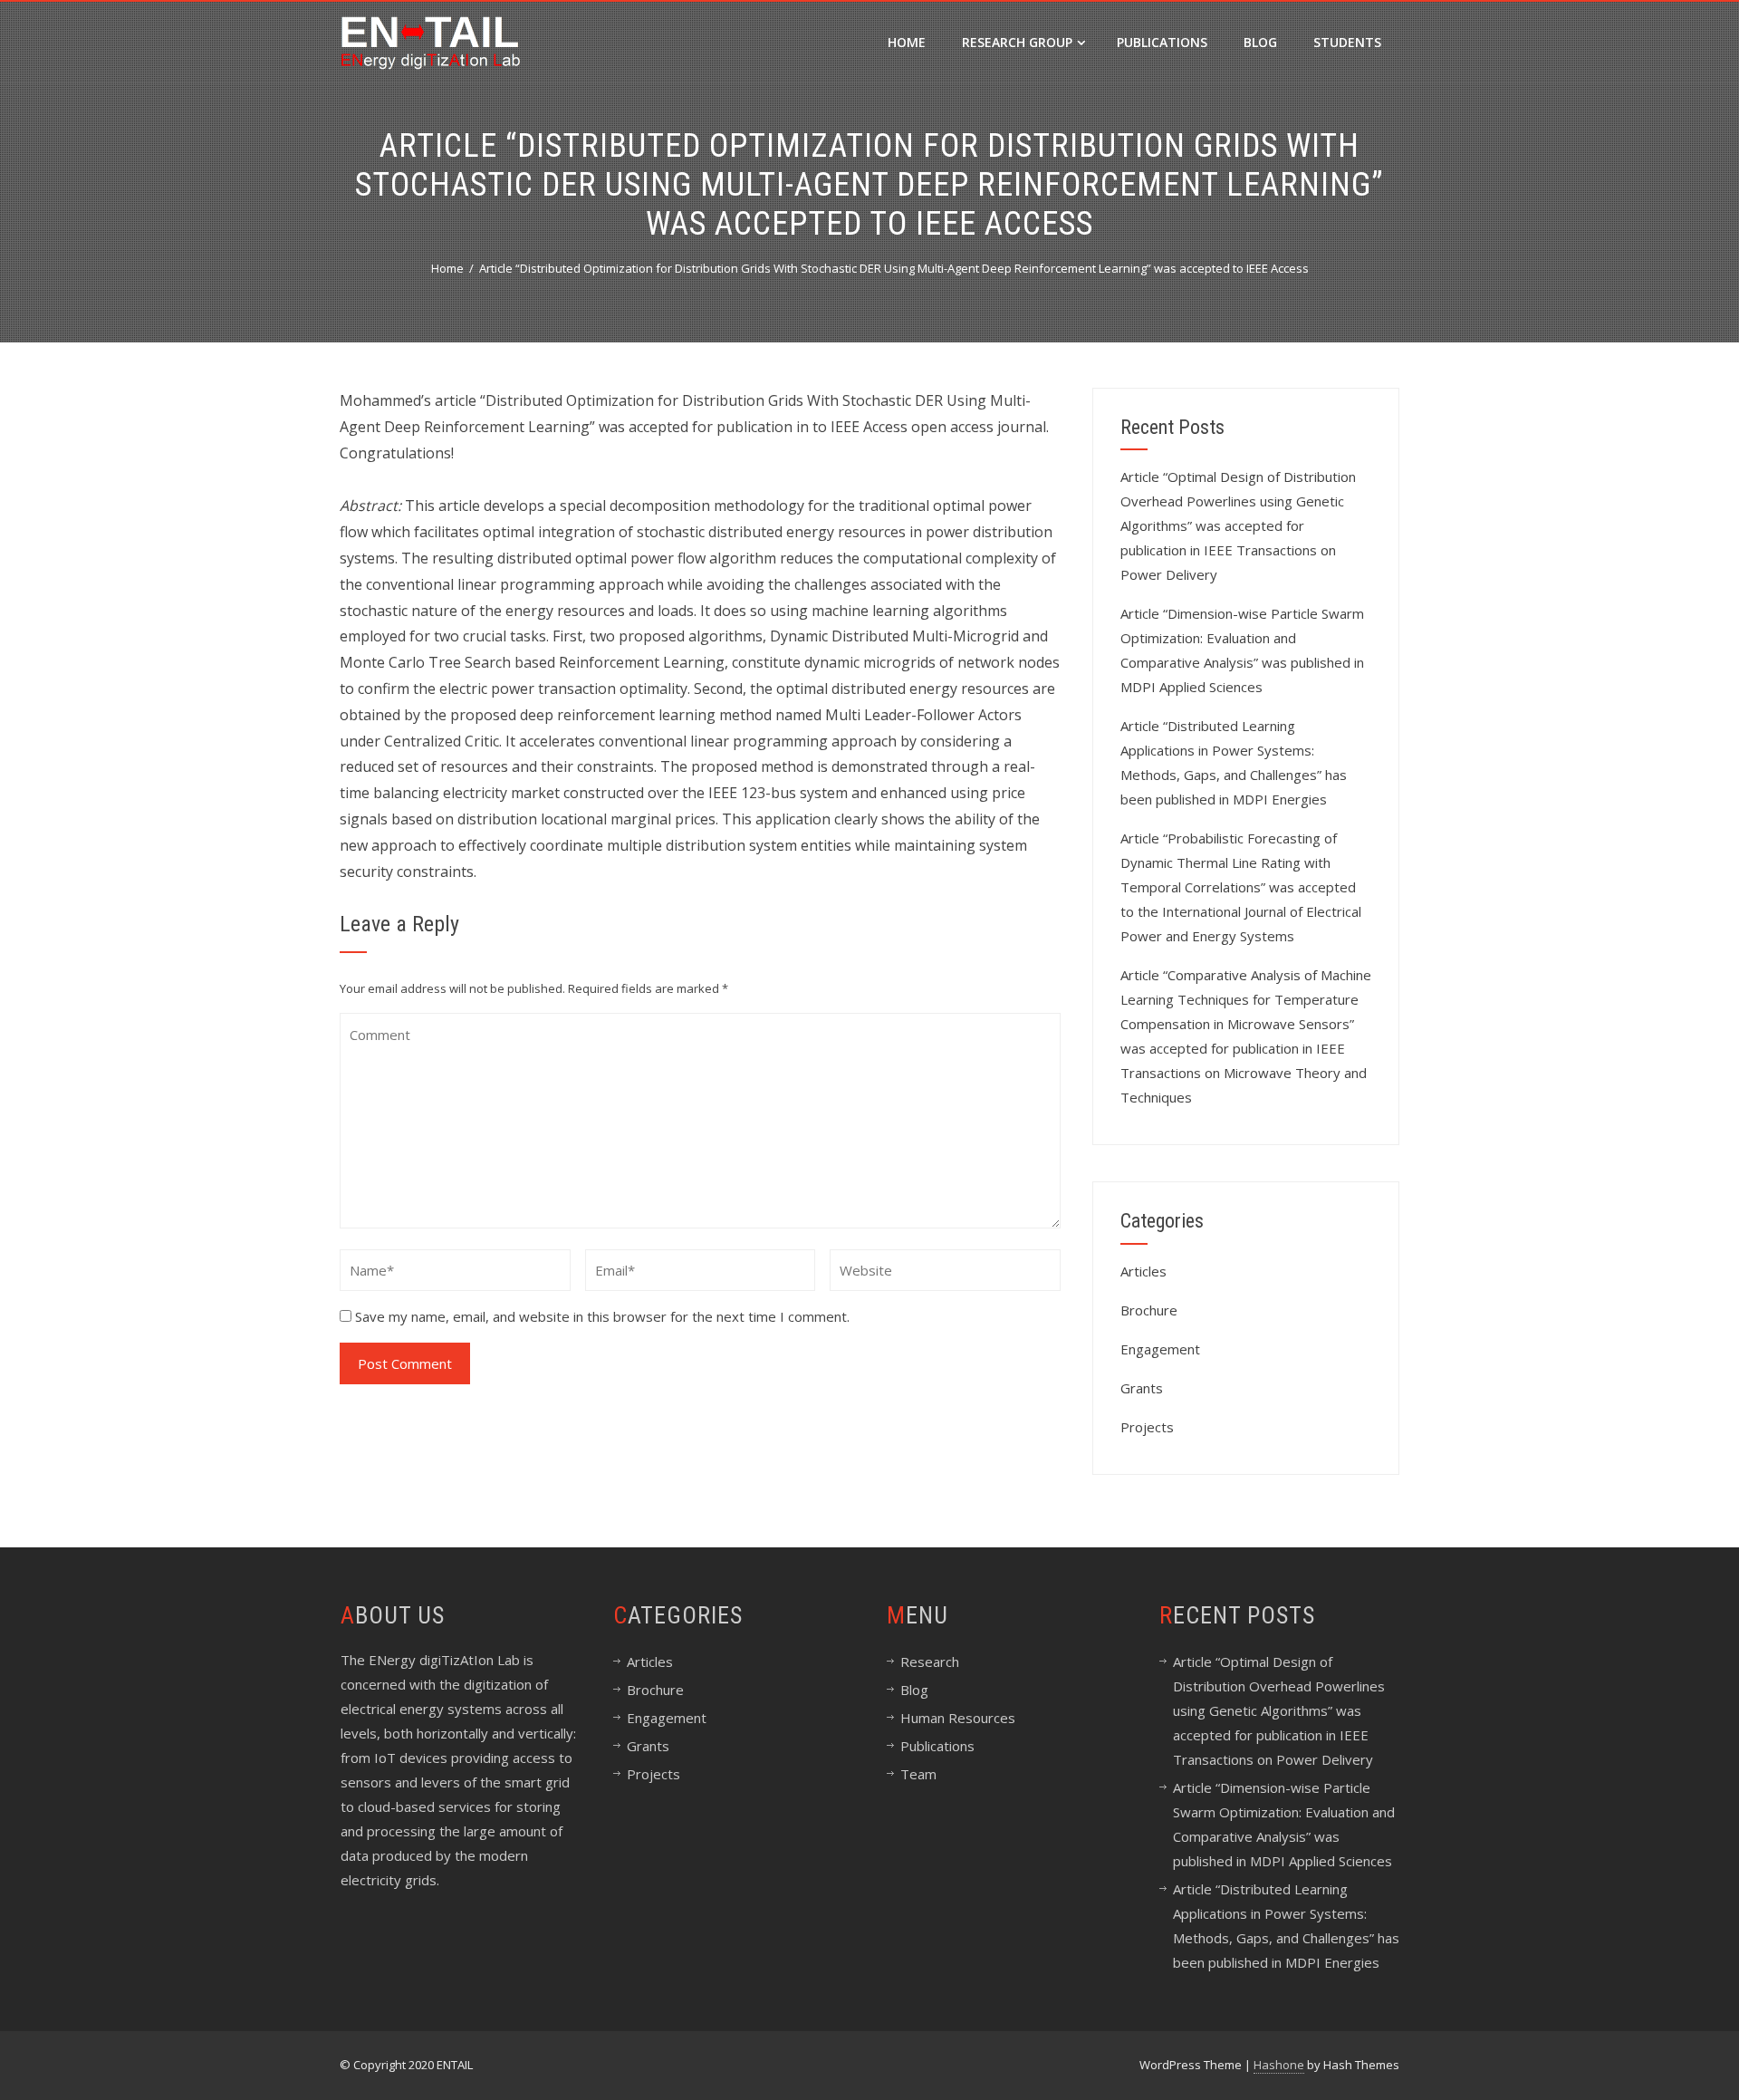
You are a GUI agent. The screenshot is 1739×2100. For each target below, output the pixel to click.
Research (930, 1662)
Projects (1147, 1427)
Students (1347, 42)
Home (907, 42)
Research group (1017, 42)
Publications (1162, 42)
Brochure (1149, 1310)
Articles (1143, 1271)
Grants (1142, 1388)
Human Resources (958, 1718)
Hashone (1279, 2065)
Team (918, 1774)
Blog (1260, 42)
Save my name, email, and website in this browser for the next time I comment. (602, 1316)
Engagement (1160, 1349)
